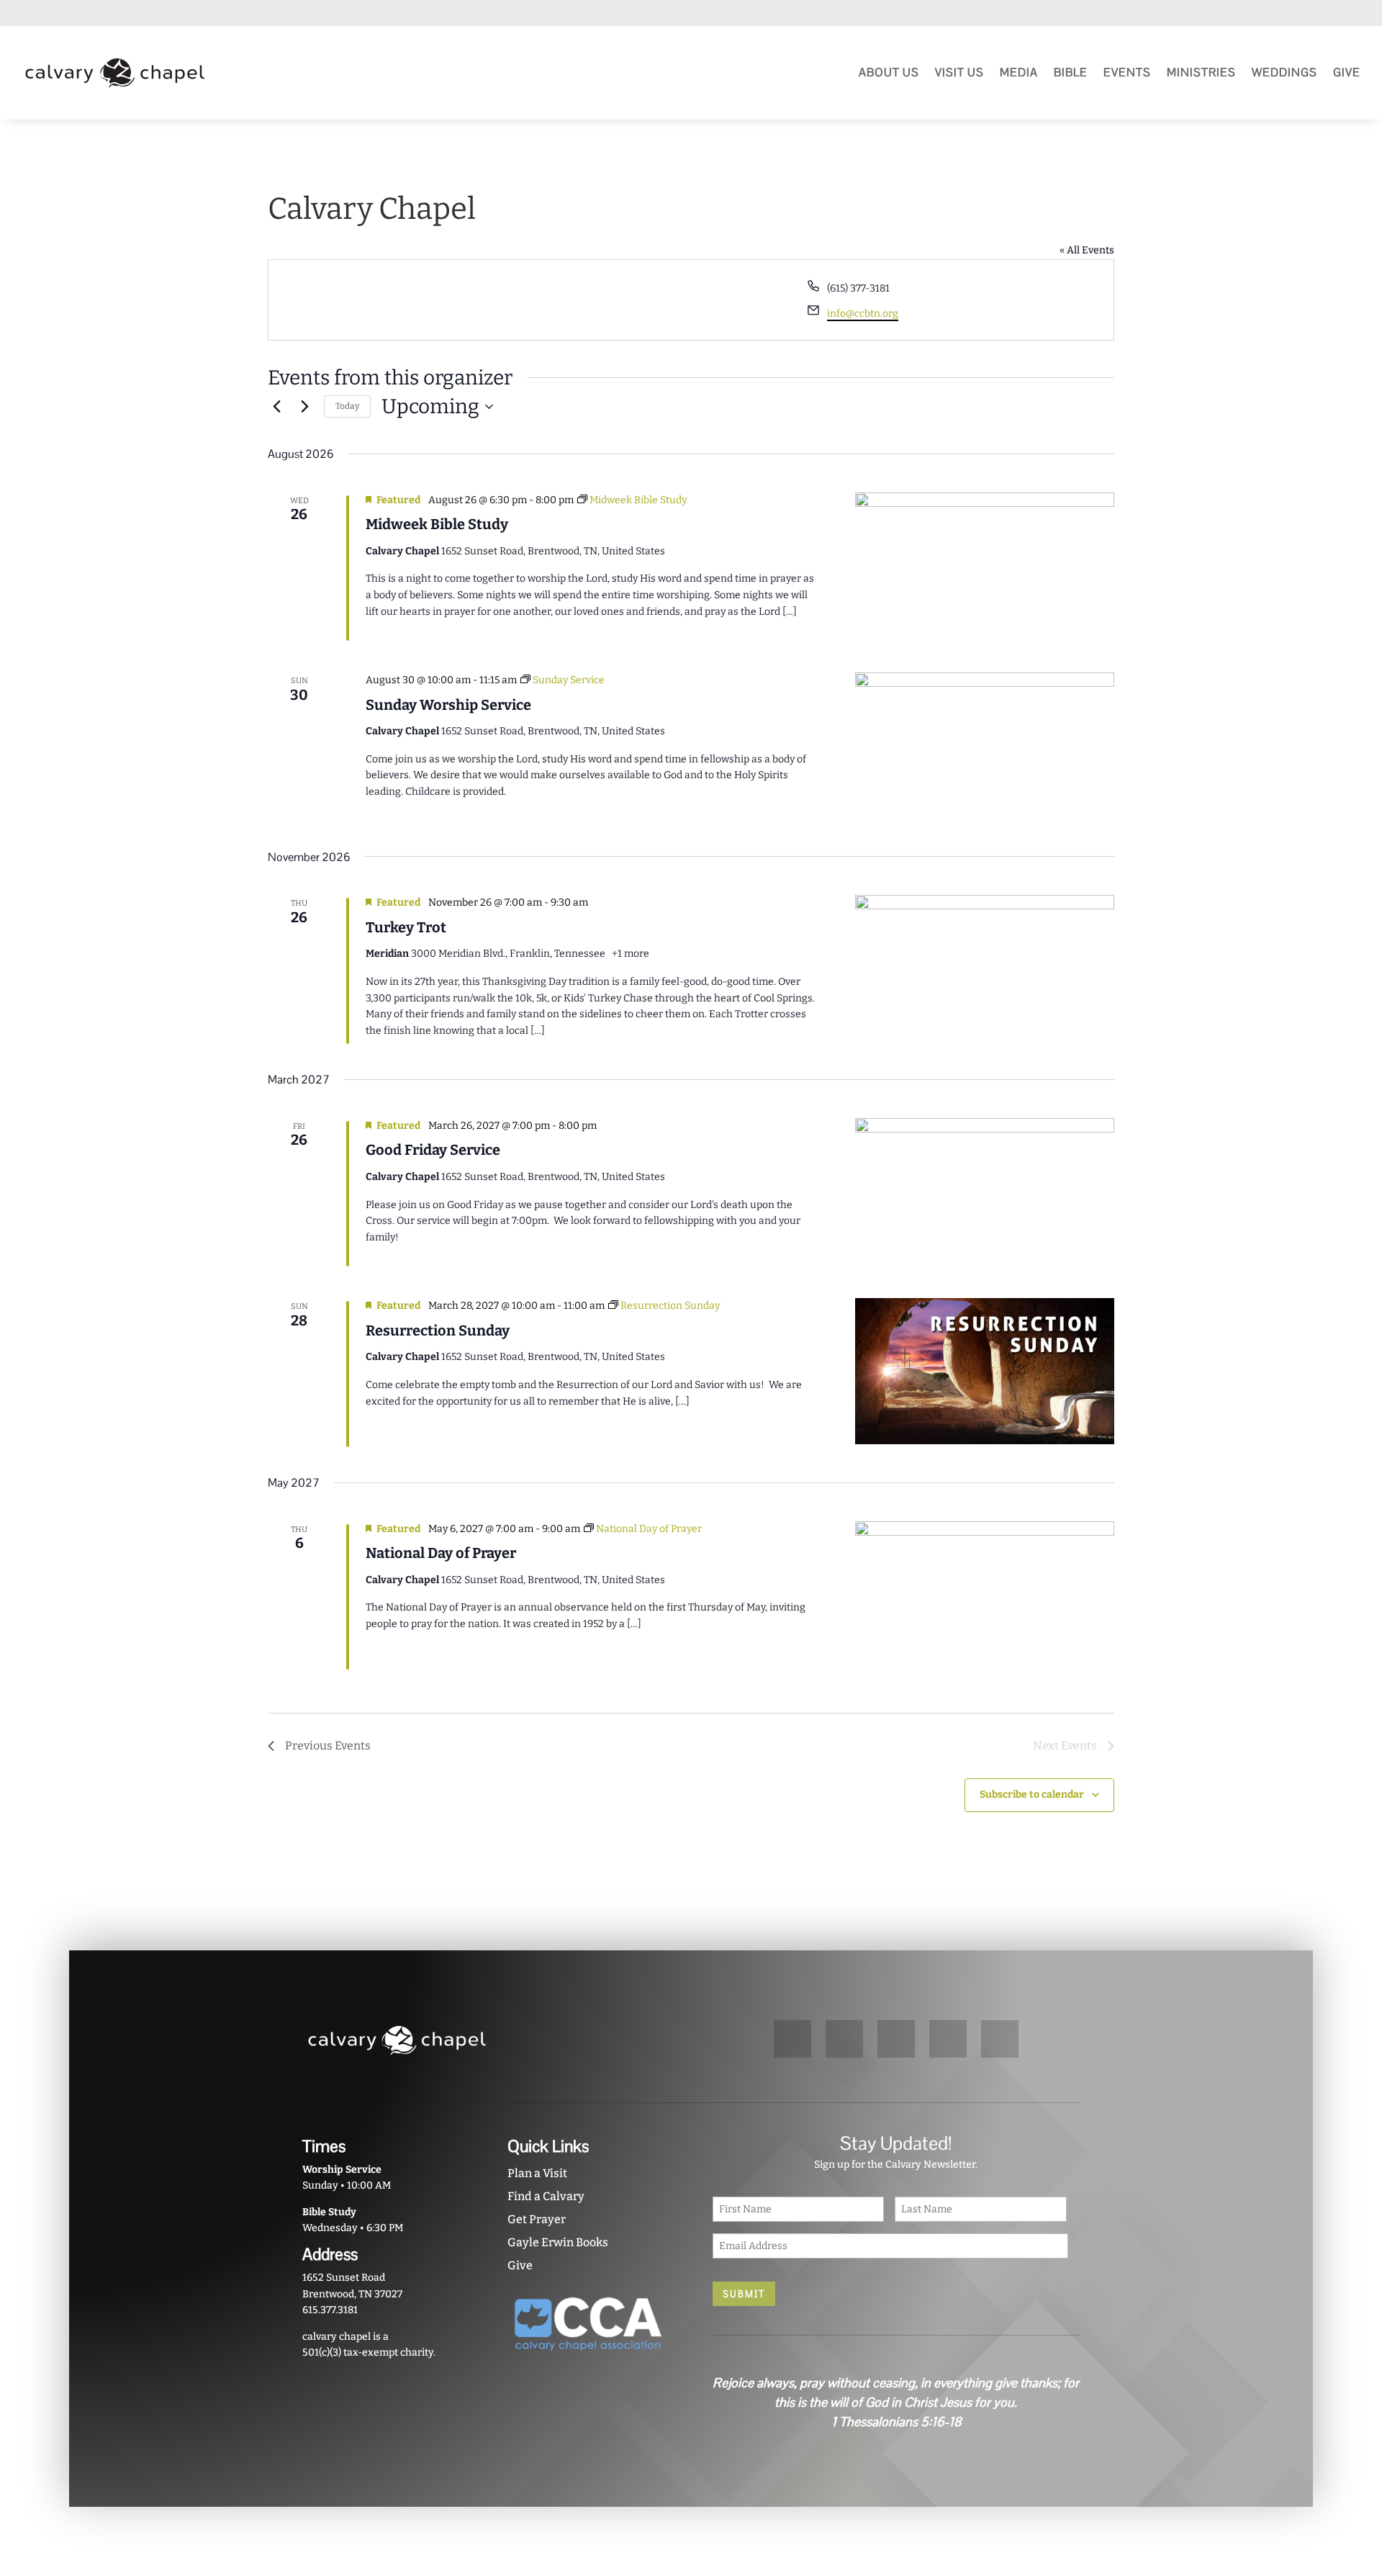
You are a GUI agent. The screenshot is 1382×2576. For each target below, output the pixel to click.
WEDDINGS (1284, 72)
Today (347, 406)
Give (520, 2265)
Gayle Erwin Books (558, 2242)
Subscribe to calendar (1032, 1794)
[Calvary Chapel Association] (588, 2356)
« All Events (1087, 250)
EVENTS (1127, 72)
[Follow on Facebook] (1350, 14)
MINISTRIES (1201, 72)
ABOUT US (889, 72)
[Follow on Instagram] (1324, 14)
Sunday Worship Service (448, 705)
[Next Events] (304, 407)
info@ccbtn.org (863, 314)
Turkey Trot (406, 927)
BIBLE (1071, 72)
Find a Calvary (546, 2196)
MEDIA (1019, 72)
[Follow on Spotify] (1299, 14)
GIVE (1347, 72)
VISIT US (959, 72)
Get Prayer (537, 2219)
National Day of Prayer (441, 1553)
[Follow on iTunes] (1247, 14)
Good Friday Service (433, 1150)
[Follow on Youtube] (1273, 14)
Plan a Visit (537, 2173)
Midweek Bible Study (437, 524)
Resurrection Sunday (438, 1330)
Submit (744, 2294)
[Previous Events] (276, 407)
